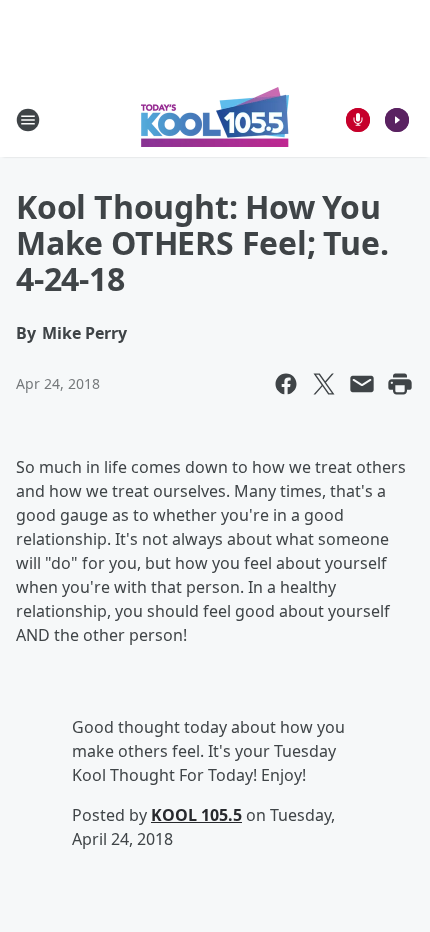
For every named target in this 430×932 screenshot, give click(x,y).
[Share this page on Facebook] (286, 384)
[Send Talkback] (358, 120)
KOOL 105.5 (196, 815)
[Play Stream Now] (397, 120)
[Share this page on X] (324, 384)
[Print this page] (400, 384)
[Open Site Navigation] (28, 120)
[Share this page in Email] (362, 384)
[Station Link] (215, 119)
